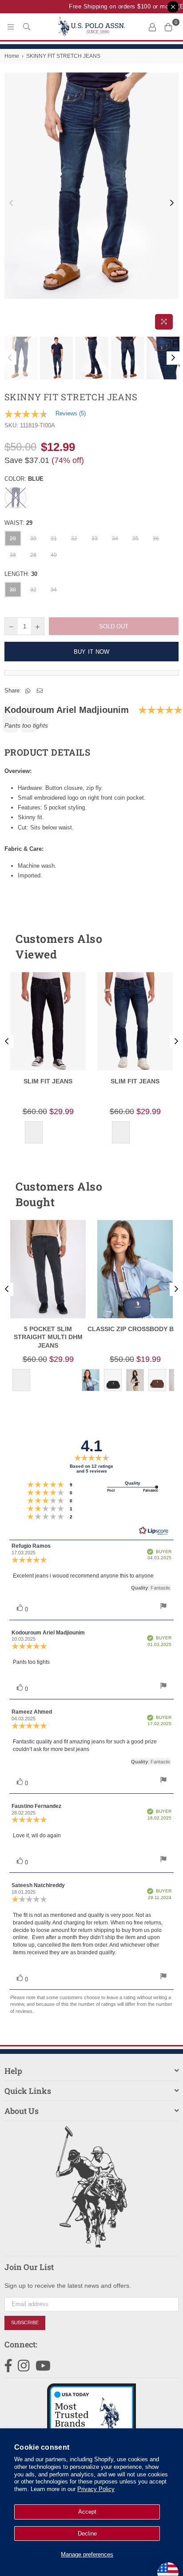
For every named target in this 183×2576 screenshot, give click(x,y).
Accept (87, 2512)
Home (12, 56)
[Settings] (152, 27)
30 (33, 539)
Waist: (18, 523)
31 (54, 539)
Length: (21, 574)
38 (13, 555)
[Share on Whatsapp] (28, 691)
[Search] (27, 27)
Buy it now (92, 652)
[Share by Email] (40, 691)
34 (115, 539)
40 (54, 555)
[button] (156, 946)
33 (95, 539)
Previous (11, 203)
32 (74, 539)
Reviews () (71, 413)
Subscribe (25, 2322)
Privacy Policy (96, 2489)
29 (13, 539)
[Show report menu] (163, 1607)
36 (156, 539)
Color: (24, 479)
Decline (87, 2534)
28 (33, 555)
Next (172, 203)
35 (135, 539)
